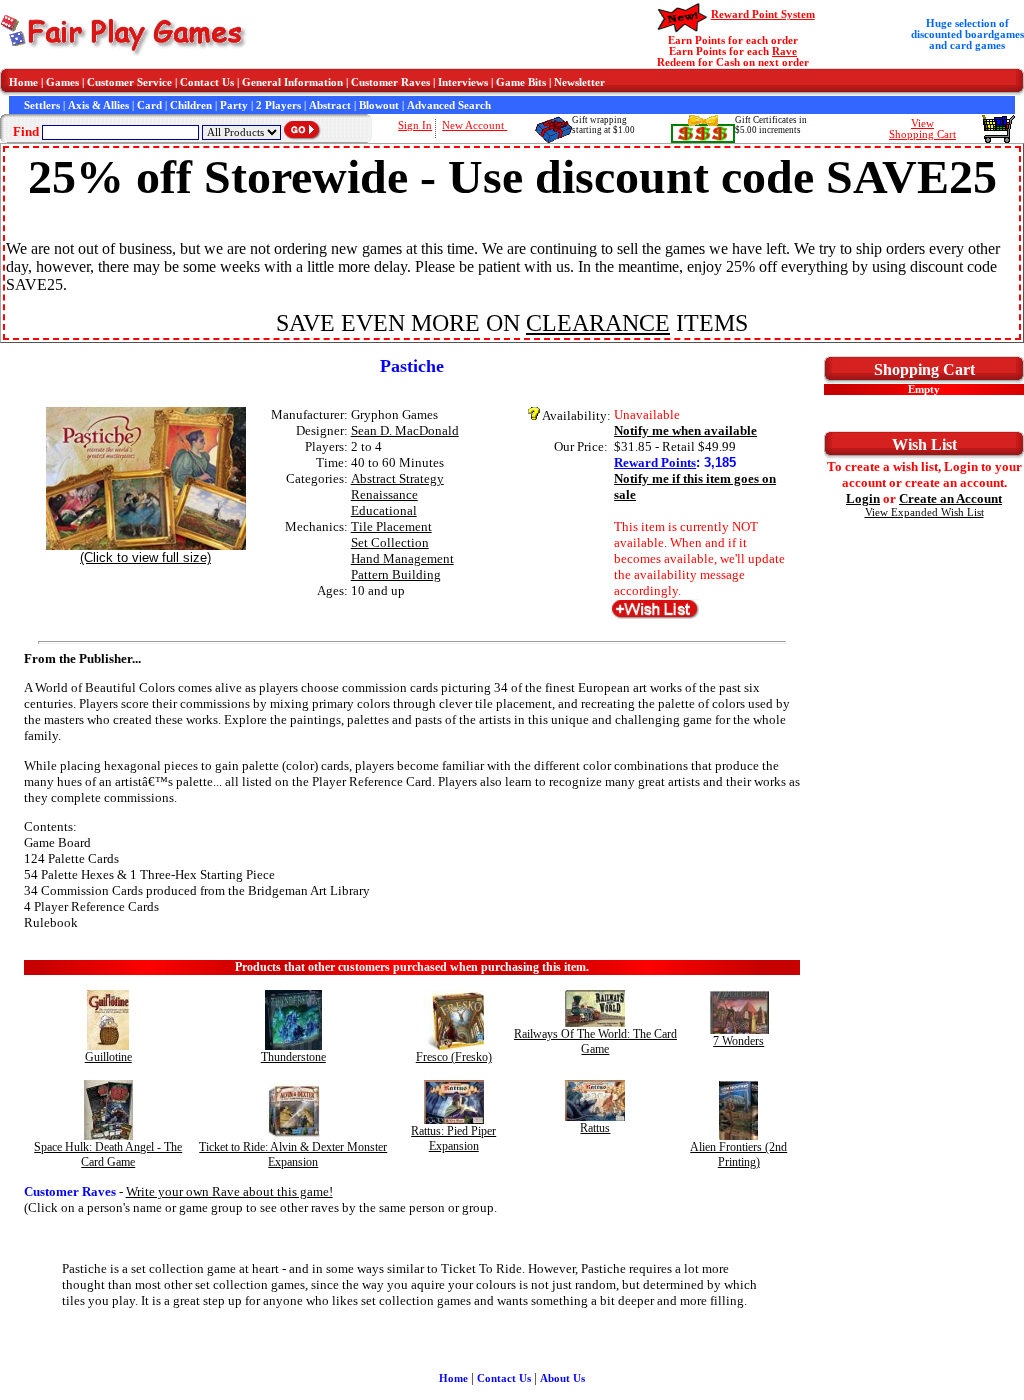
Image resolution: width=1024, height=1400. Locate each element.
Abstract (330, 105)
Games (62, 82)
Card (149, 105)
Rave (784, 51)
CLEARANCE (598, 323)
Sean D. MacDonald (405, 430)
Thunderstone (293, 1057)
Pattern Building (396, 574)
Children (191, 105)
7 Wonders (738, 1041)
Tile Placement (391, 526)
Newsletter (579, 82)
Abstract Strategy (397, 478)
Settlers (42, 105)
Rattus (595, 1128)
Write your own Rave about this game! (229, 1191)
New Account (474, 125)
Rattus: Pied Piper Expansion (453, 1138)
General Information (292, 82)
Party (234, 105)
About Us (562, 1378)
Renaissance (384, 494)
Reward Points (655, 462)
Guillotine (108, 1057)
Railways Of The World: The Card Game (595, 1041)
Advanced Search (449, 105)
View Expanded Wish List (924, 512)
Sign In (415, 125)
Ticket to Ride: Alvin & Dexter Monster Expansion (293, 1154)
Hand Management (402, 558)
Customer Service (129, 82)
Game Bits (521, 82)
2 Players (278, 105)
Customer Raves (390, 82)
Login (863, 498)
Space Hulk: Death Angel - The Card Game (108, 1154)
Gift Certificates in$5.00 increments (771, 125)
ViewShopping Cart (922, 129)
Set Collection (390, 542)
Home (23, 82)
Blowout (379, 105)
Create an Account (950, 498)
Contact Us (207, 82)
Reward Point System (763, 14)
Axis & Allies (98, 105)
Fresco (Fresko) (454, 1057)
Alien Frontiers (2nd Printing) (738, 1154)
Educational (384, 510)
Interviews (463, 82)
